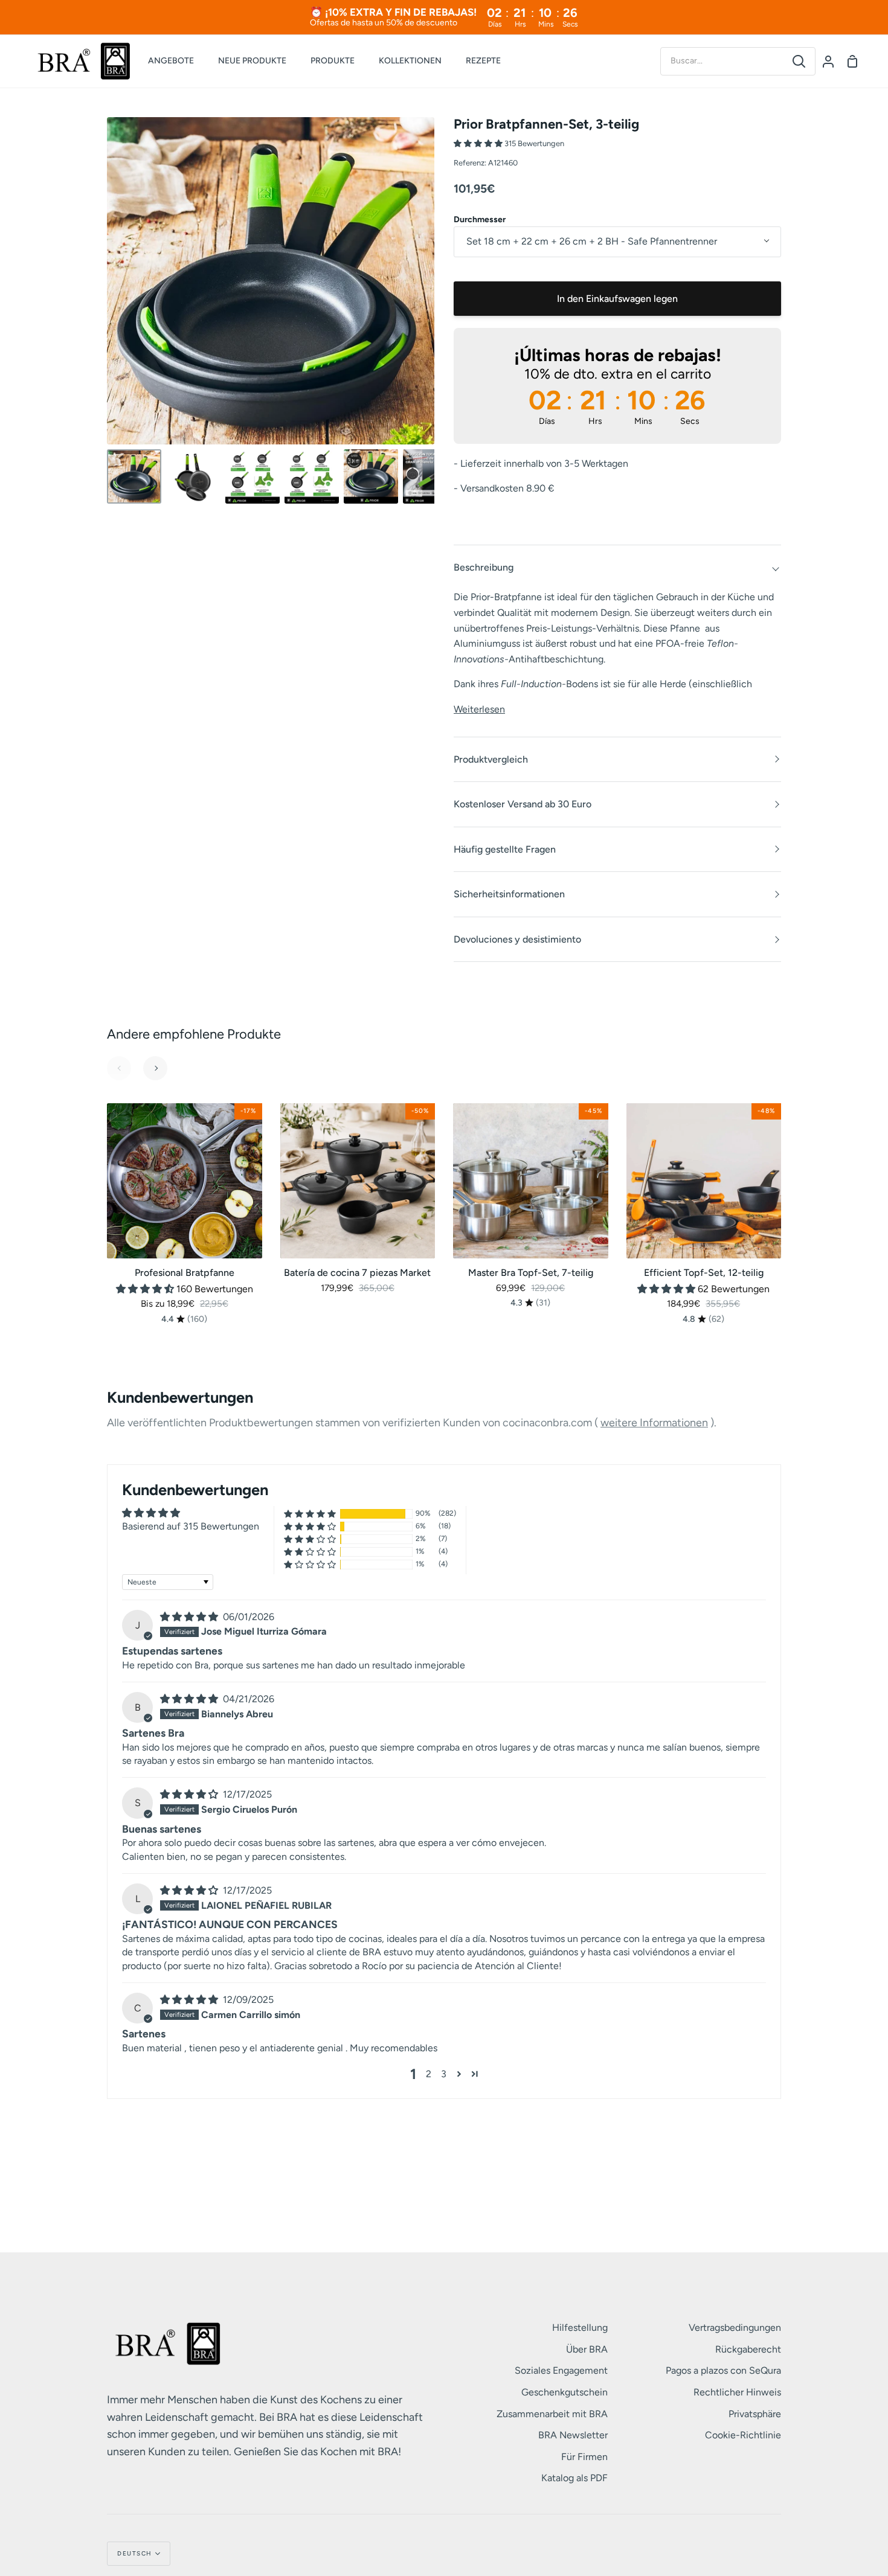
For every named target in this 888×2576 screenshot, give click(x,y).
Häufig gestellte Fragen (505, 849)
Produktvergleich (491, 759)
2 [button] (429, 2074)
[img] (190, 1617)
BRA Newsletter (573, 2435)
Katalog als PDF (574, 2478)
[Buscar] (799, 61)
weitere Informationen (654, 1423)
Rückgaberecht (748, 2349)
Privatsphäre (755, 2414)
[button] (479, 143)
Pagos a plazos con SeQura (723, 2370)
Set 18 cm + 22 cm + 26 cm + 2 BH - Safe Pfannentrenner (592, 241)
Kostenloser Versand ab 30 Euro (523, 804)
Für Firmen (584, 2457)
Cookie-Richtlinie (743, 2435)
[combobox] (722, 61)
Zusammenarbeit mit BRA (552, 2414)
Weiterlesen (479, 709)
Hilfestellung (580, 2328)
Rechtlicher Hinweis (737, 2392)
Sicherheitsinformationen (509, 894)
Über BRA (587, 2349)
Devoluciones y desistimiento (517, 939)
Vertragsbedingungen (735, 2328)
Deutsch (135, 2553)
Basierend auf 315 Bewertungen (191, 1526)
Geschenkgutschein (565, 2392)
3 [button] (444, 2074)
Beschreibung (484, 567)
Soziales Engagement (561, 2370)
